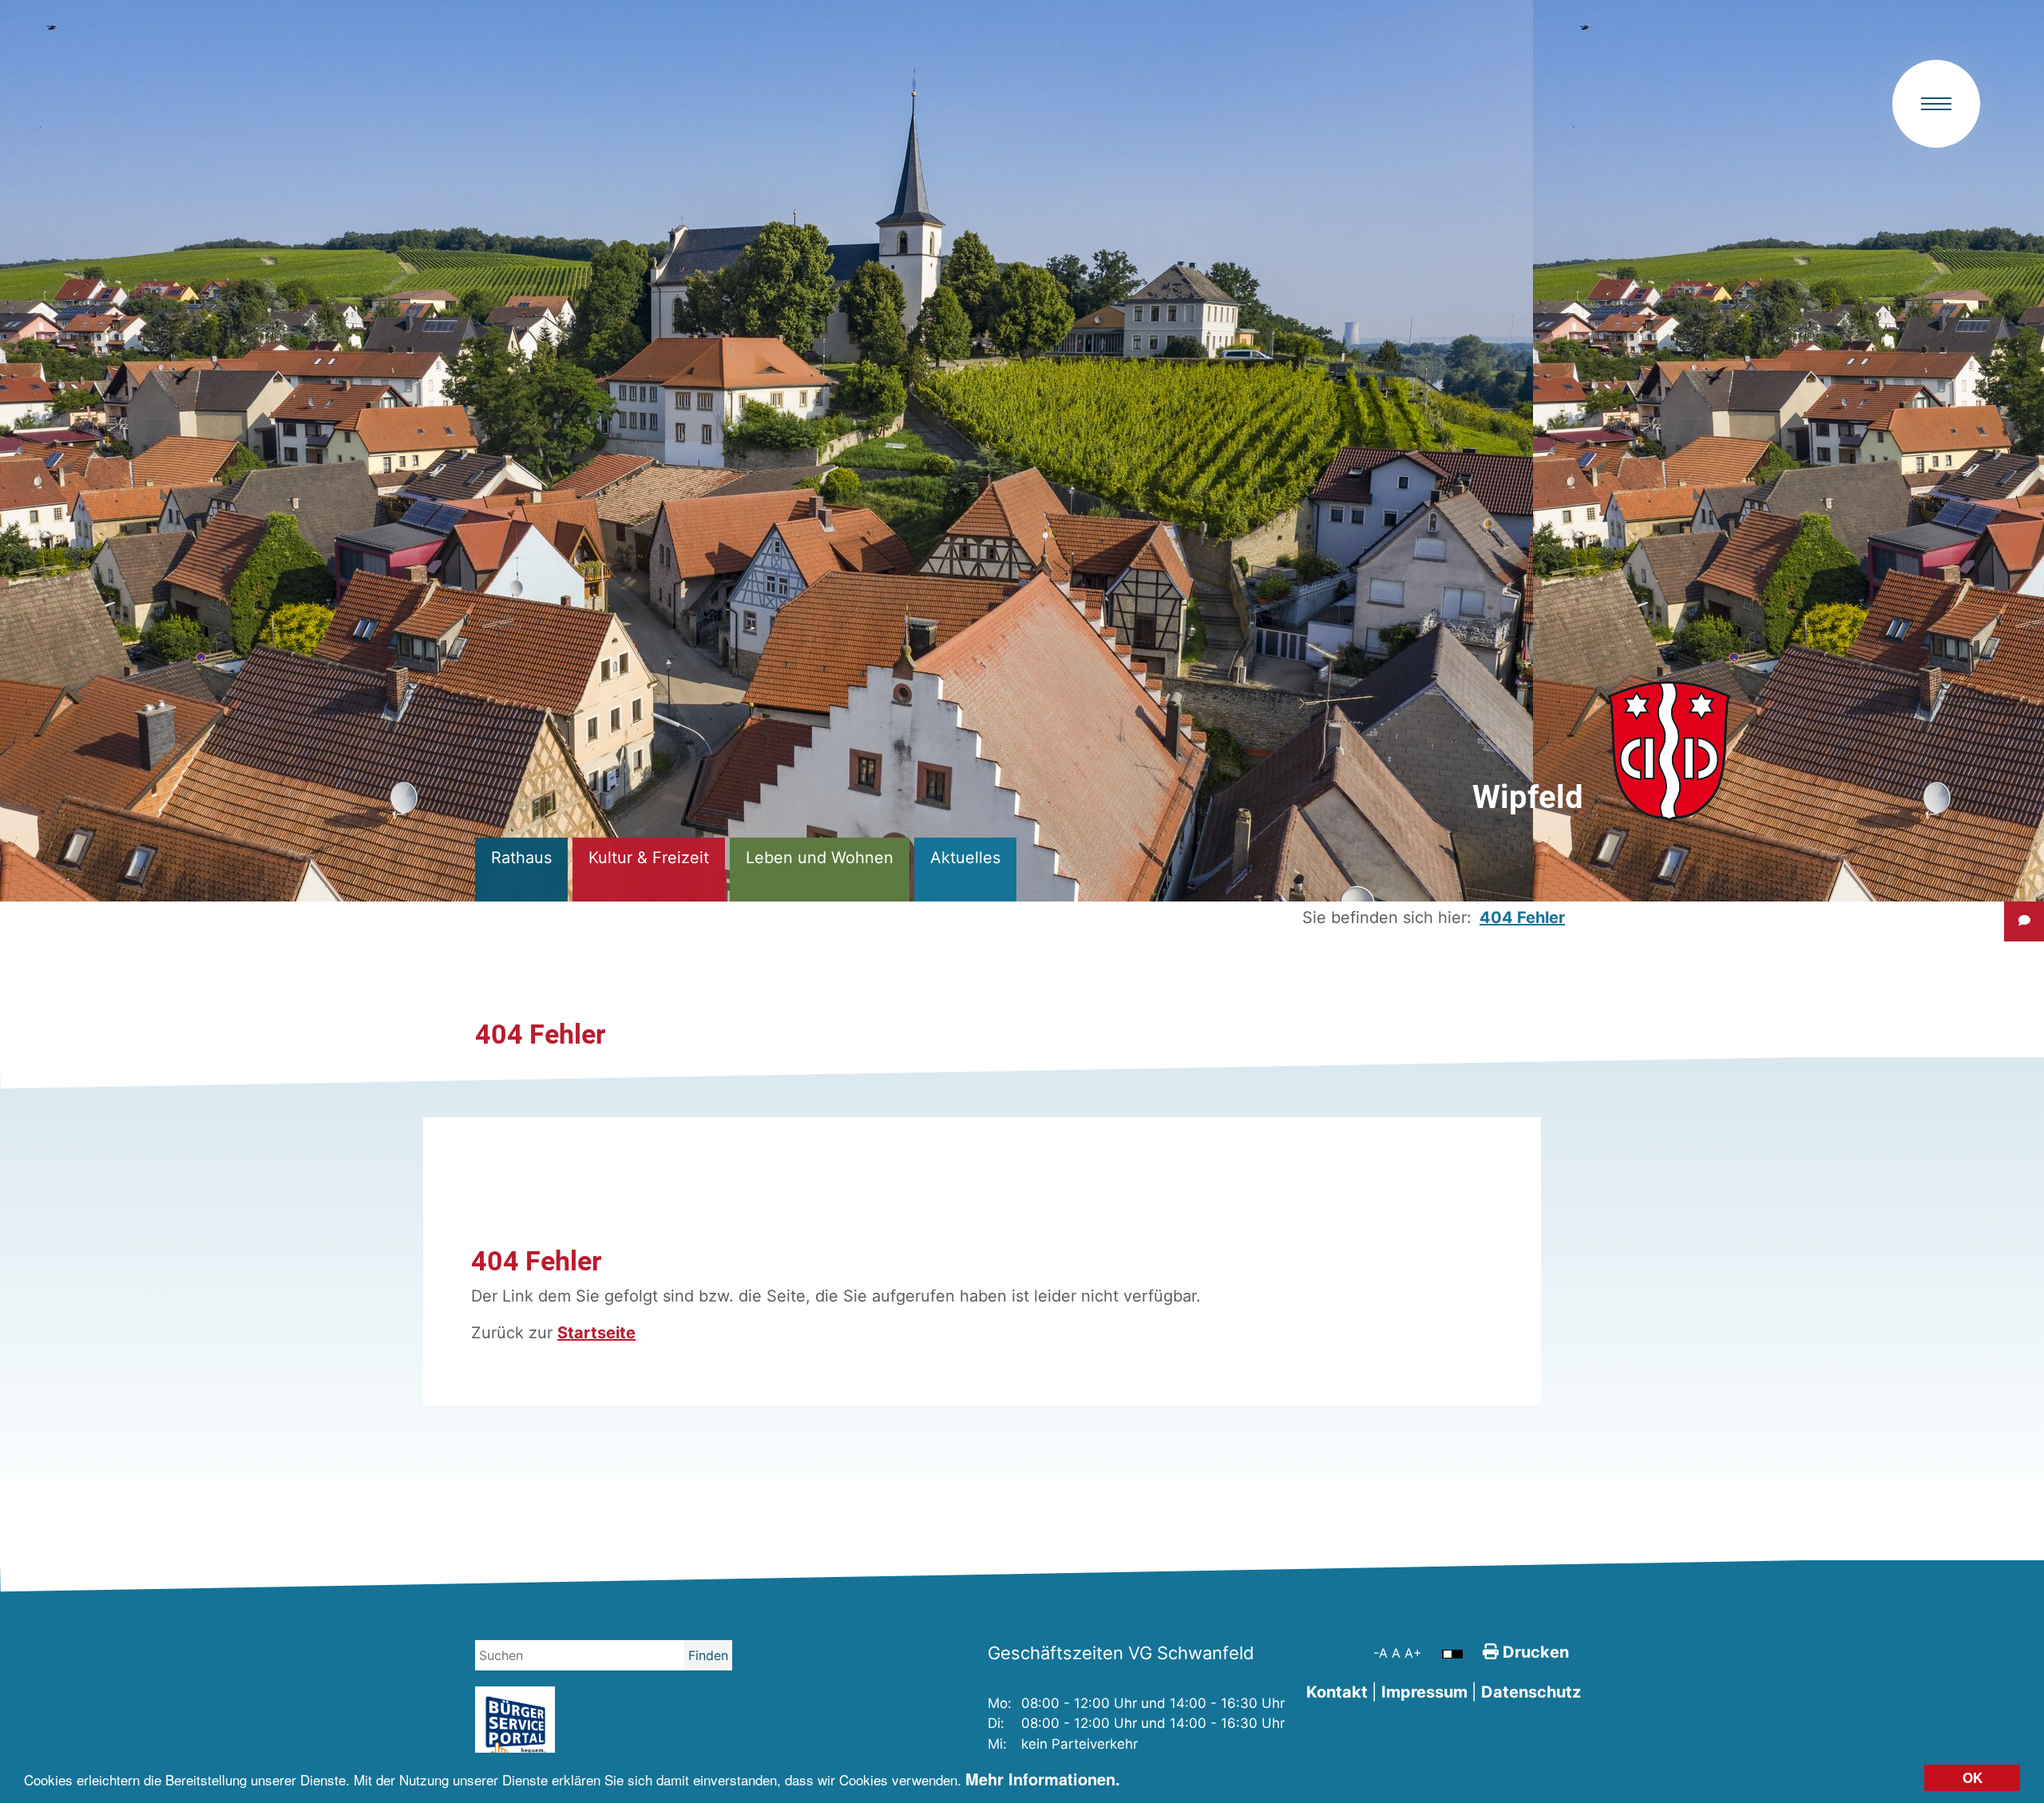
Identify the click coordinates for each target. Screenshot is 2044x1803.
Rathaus (521, 858)
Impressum (1424, 1692)
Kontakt (1337, 1692)
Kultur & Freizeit (649, 858)
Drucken (1534, 1652)
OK (1973, 1777)
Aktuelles (965, 858)
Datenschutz (1531, 1692)
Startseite (596, 1333)
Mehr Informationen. (1043, 1779)
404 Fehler (1522, 917)
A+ (1413, 1653)
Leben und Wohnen (820, 858)
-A (1382, 1653)
